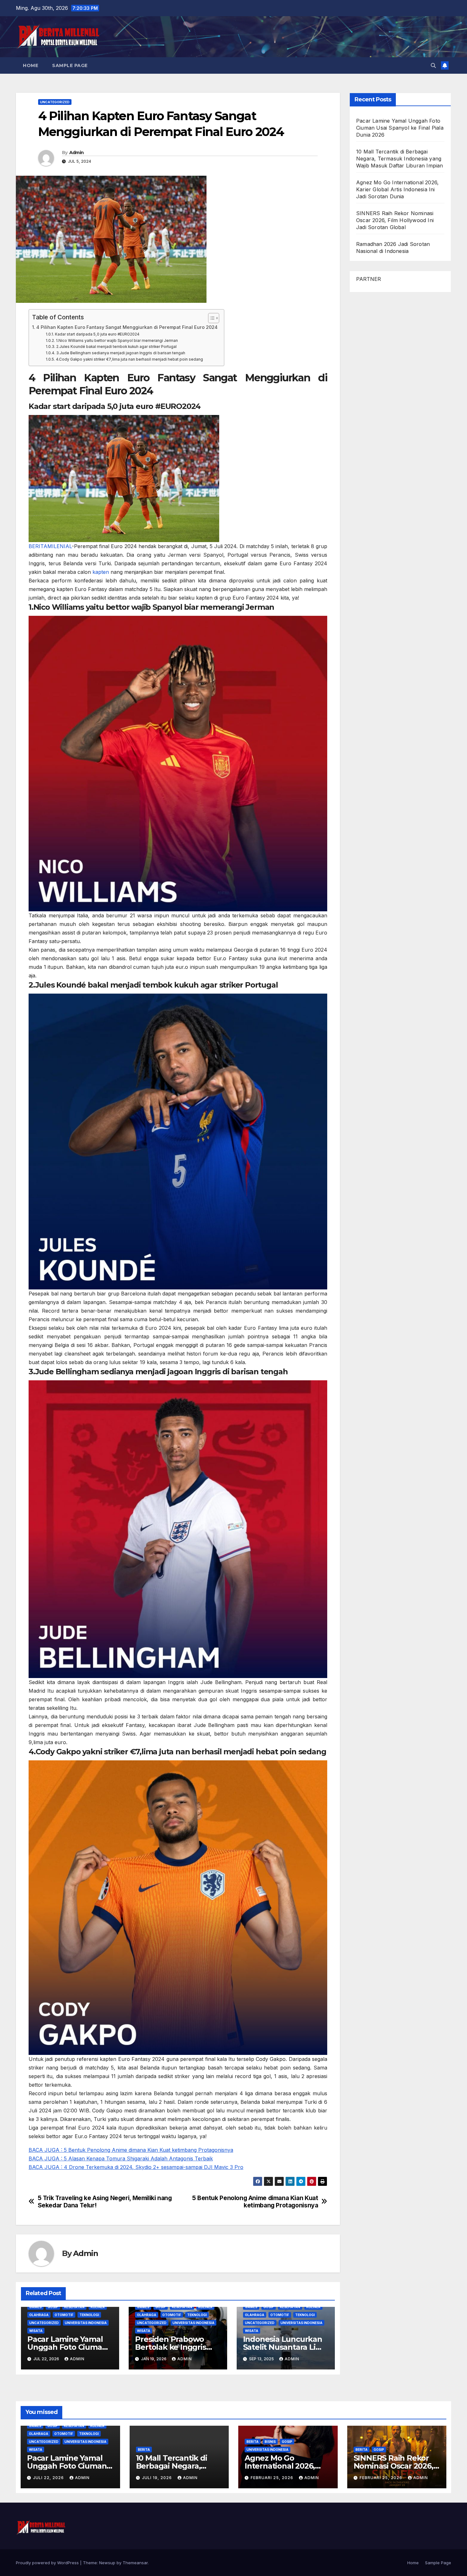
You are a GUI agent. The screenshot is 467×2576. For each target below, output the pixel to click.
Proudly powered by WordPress (48, 2563)
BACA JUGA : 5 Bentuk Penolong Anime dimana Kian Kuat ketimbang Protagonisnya (131, 2150)
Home (30, 65)
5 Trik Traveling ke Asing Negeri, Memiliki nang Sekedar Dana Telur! (105, 2202)
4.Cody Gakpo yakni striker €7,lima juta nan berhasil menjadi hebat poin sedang (129, 359)
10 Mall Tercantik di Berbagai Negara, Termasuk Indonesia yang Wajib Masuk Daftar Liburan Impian (400, 159)
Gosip (53, 2307)
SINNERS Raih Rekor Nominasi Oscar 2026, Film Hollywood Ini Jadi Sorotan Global (395, 220)
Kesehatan (74, 2307)
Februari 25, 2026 (273, 2478)
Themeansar (135, 2563)
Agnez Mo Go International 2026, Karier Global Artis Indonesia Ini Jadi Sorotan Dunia (397, 189)
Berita (144, 2450)
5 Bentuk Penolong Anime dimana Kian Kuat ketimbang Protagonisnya (255, 2202)
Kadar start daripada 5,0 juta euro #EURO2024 (97, 334)
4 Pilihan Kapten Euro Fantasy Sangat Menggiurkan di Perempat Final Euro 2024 (127, 327)
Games (35, 2307)
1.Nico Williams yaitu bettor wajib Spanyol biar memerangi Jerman (117, 341)
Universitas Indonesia (86, 2323)
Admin (77, 153)
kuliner (98, 2307)
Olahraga (39, 2315)
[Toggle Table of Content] (210, 318)
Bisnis (270, 2442)
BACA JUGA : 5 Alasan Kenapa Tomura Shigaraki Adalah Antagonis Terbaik (121, 2158)
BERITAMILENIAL (50, 546)
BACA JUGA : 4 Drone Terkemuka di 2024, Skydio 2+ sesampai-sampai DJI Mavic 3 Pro (136, 2167)
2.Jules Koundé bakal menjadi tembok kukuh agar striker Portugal (116, 347)
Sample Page (70, 65)
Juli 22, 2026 (49, 2478)
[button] (433, 65)
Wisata (36, 2331)
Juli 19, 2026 (158, 2478)
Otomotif (64, 2315)
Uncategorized (55, 102)
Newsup (107, 2563)
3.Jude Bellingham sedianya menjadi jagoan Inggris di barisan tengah (121, 353)
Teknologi (89, 2315)
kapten (101, 572)
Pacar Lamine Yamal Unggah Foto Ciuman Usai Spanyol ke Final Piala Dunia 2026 (400, 128)
